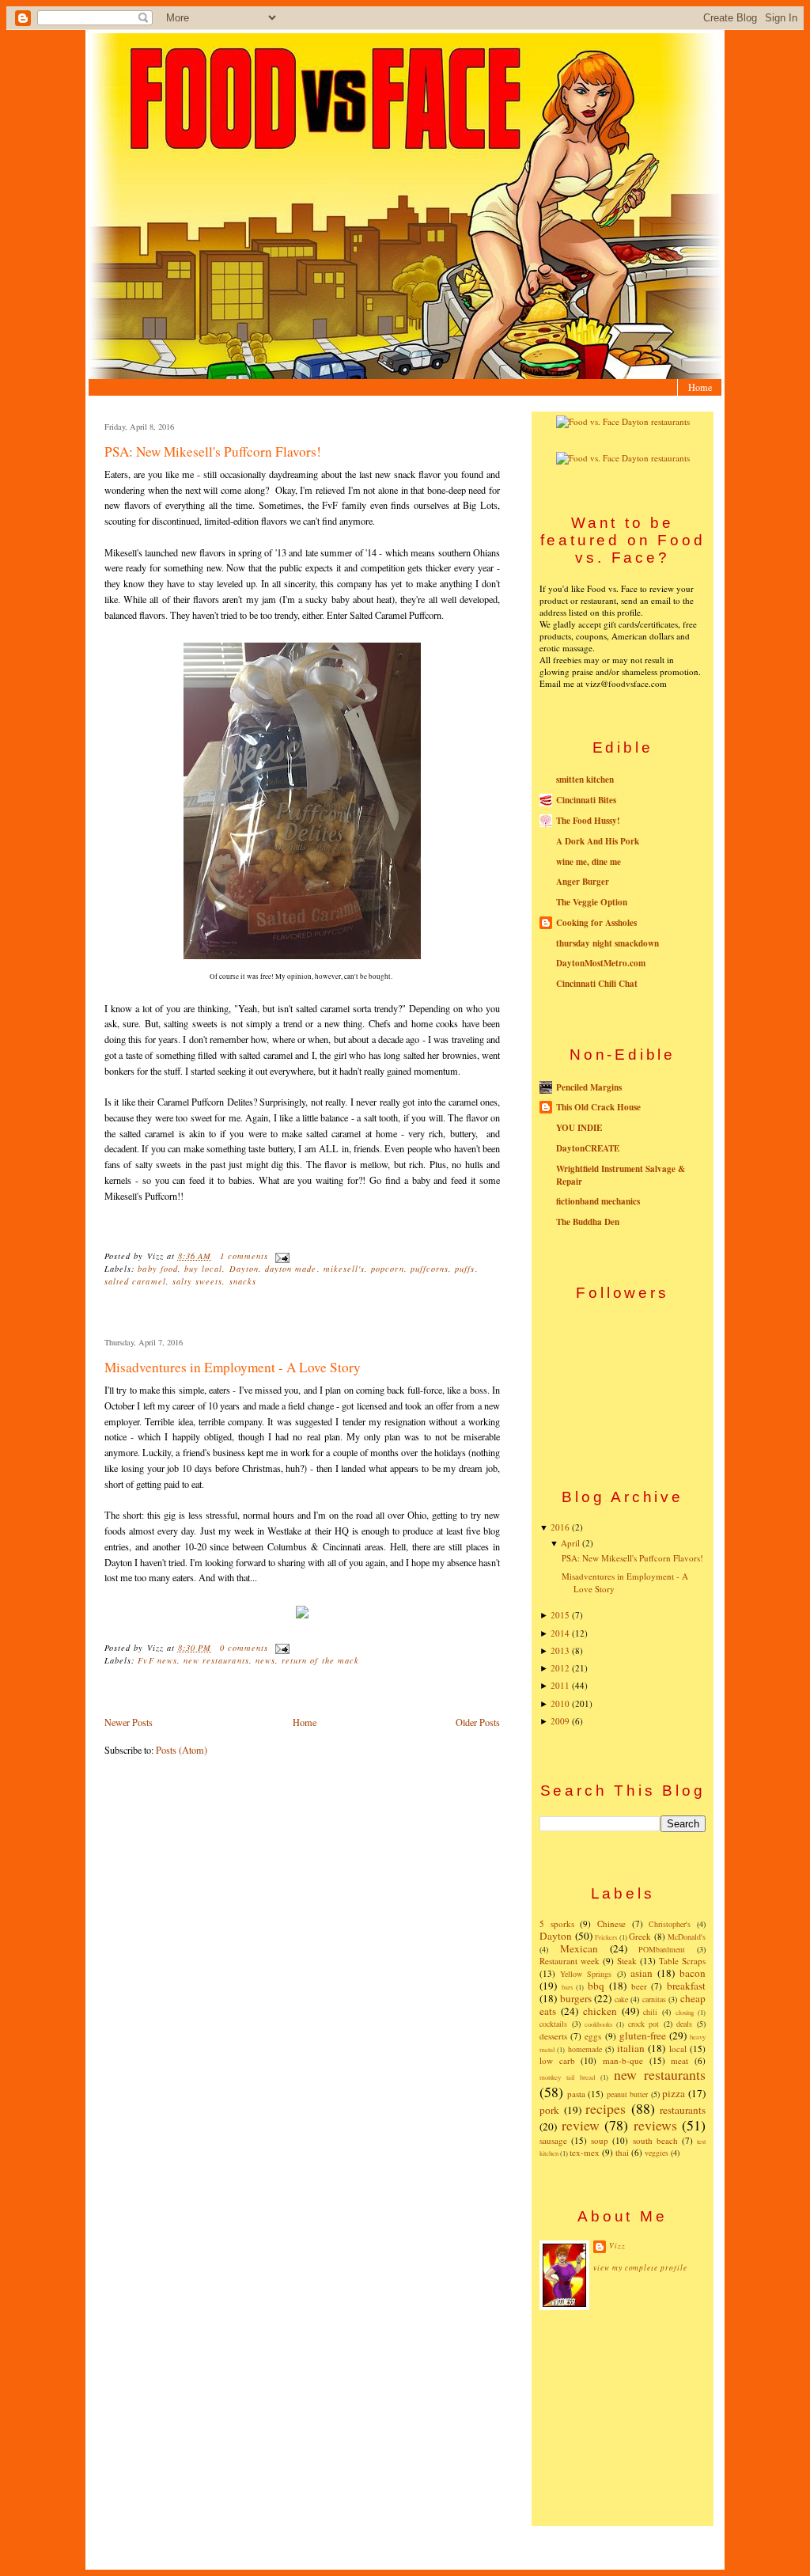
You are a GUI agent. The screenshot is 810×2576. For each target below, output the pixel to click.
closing (685, 2012)
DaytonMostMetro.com (601, 963)
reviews (655, 2125)
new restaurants (216, 1660)
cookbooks (598, 2024)
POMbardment (662, 1949)
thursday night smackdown (607, 943)
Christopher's (670, 1924)
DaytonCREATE (588, 1148)
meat (679, 2060)
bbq (596, 1986)
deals (684, 2024)
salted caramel (135, 1281)
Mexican (579, 1948)
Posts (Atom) (182, 1750)
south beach (655, 2140)
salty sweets (198, 1281)
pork (549, 2110)
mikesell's (344, 1269)
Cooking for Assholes (596, 923)
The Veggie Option (592, 902)
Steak (627, 1961)
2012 (560, 1668)
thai (622, 2152)
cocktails (553, 2024)
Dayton (244, 1269)
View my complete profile (640, 2268)
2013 (560, 1650)
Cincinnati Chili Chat (597, 984)
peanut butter (628, 2094)
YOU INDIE (579, 1128)
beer (639, 1986)
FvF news (157, 1660)
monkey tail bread (567, 2077)
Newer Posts (129, 1722)
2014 (560, 1633)
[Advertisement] (623, 2417)
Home (700, 387)
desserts (553, 2036)
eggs (593, 2036)
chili (650, 2012)
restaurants (683, 2110)
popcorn (387, 1269)
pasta (576, 2094)
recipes (606, 2108)
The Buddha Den (588, 1222)
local (678, 2049)
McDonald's (687, 1937)
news (265, 1660)
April (570, 1543)
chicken (600, 2011)
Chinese (611, 1923)
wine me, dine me (589, 862)
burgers (576, 1998)
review (581, 2125)
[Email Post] (280, 1256)
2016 (560, 1527)
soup (600, 2140)
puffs (465, 1269)
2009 (560, 1721)
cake (621, 1999)
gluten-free (643, 2035)
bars (567, 1987)
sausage (553, 2140)
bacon (693, 1973)
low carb (557, 2060)
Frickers (606, 1937)
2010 (560, 1703)
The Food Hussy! (588, 821)
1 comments (244, 1256)
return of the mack (320, 1660)
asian (642, 1973)
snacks (243, 1281)
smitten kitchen (585, 780)
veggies (657, 2153)
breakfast (686, 1986)
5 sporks (557, 1923)
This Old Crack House (598, 1107)
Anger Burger (583, 882)
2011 (560, 1685)
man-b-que (623, 2060)
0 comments (244, 1648)
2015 (560, 1615)
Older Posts (478, 1722)
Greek (640, 1936)
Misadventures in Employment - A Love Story (233, 1367)
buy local (203, 1269)
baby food (157, 1269)
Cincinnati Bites (586, 800)
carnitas (654, 1999)
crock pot (644, 2024)
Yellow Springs (586, 1974)
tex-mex (585, 2152)
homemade (585, 2049)
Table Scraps (682, 1961)
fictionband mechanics (598, 1201)
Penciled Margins (589, 1087)
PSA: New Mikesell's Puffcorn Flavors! (213, 451)
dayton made (291, 1269)
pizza (674, 2093)
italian (631, 2048)
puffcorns (430, 1269)
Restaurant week (570, 1961)
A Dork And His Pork (598, 841)
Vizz (617, 2246)
